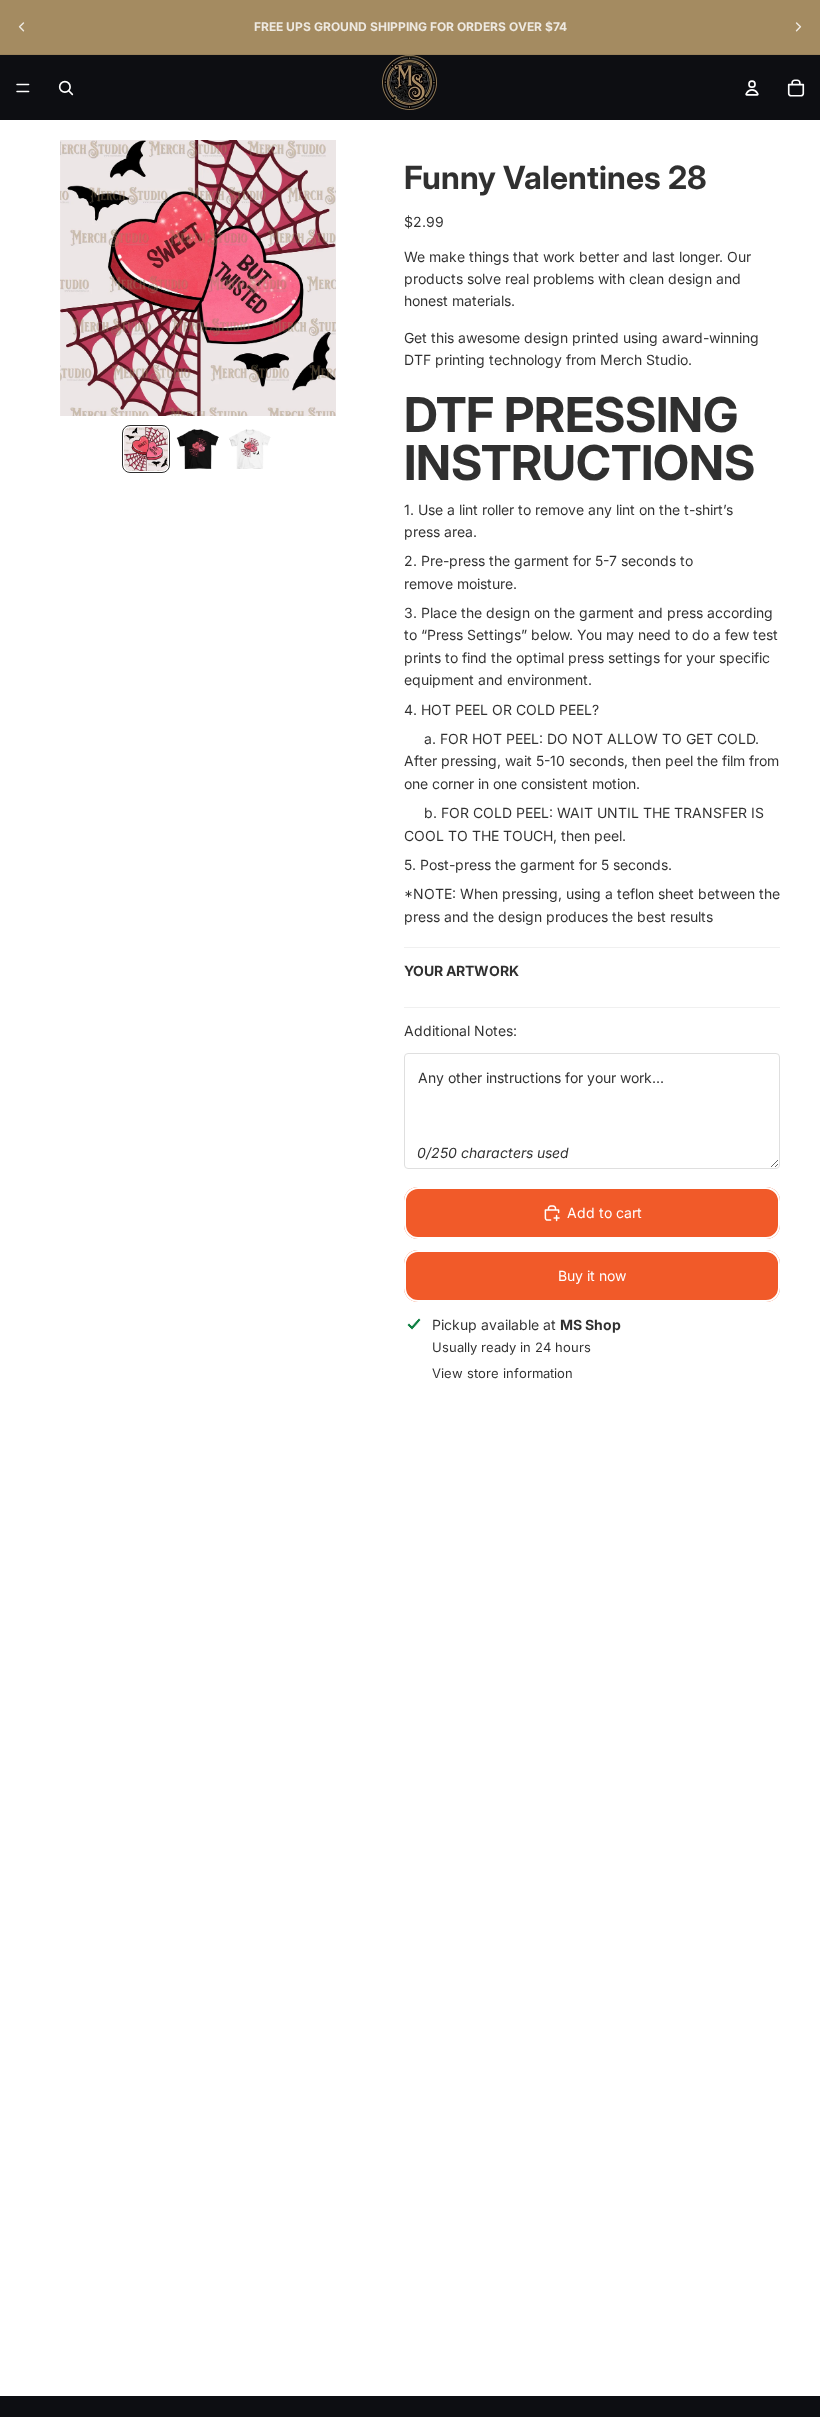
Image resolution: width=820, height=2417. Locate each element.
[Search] (66, 88)
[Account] (752, 88)
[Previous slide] (22, 27)
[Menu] (23, 88)
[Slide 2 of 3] (198, 449)
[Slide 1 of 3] (146, 449)
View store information (502, 1373)
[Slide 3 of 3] (250, 449)
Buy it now (592, 1275)
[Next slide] (798, 27)
